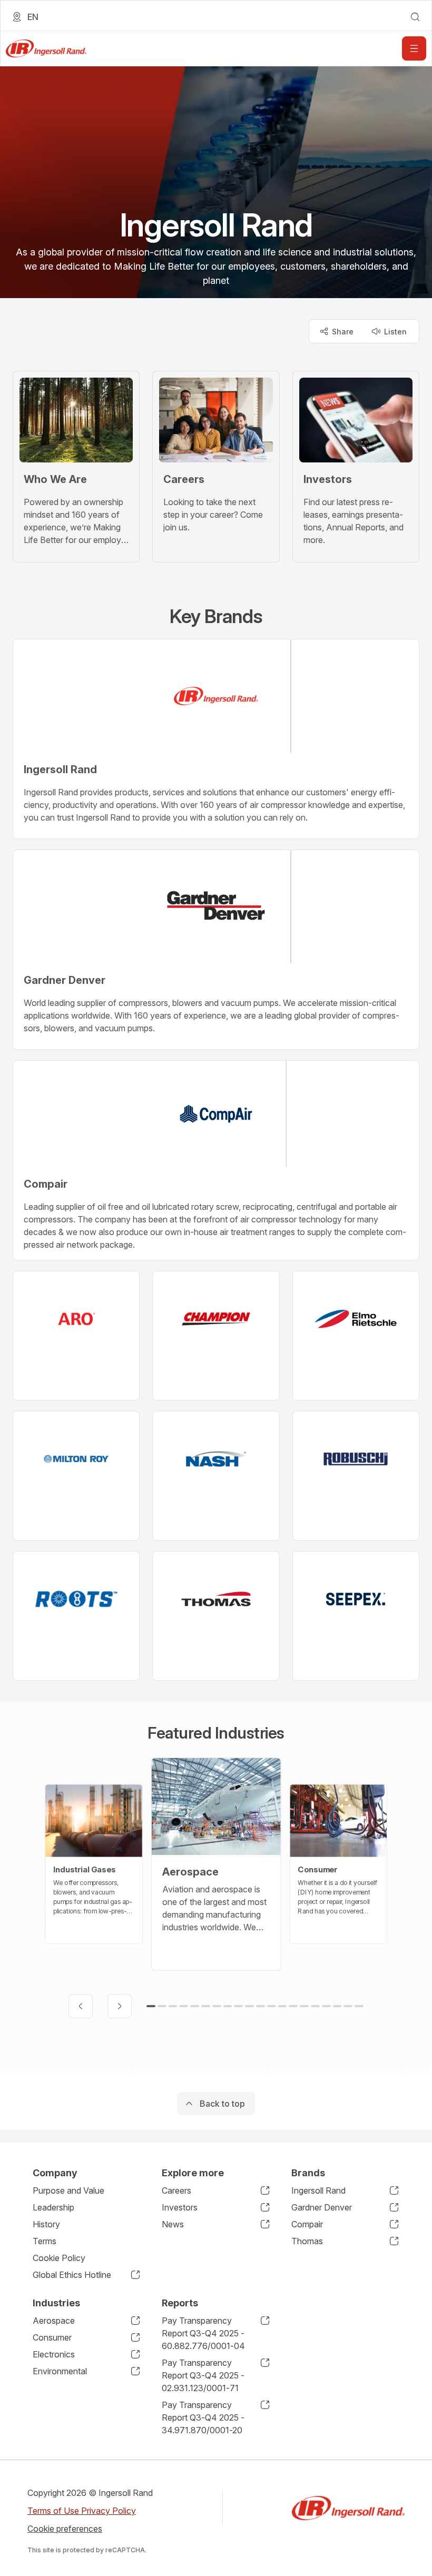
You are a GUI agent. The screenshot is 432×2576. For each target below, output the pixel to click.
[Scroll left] (81, 2006)
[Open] (414, 48)
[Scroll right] (120, 2006)
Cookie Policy (59, 2258)
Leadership (53, 2207)
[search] (415, 17)
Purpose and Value (68, 2190)
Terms (45, 2241)
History (46, 2224)
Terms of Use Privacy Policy (82, 2511)
